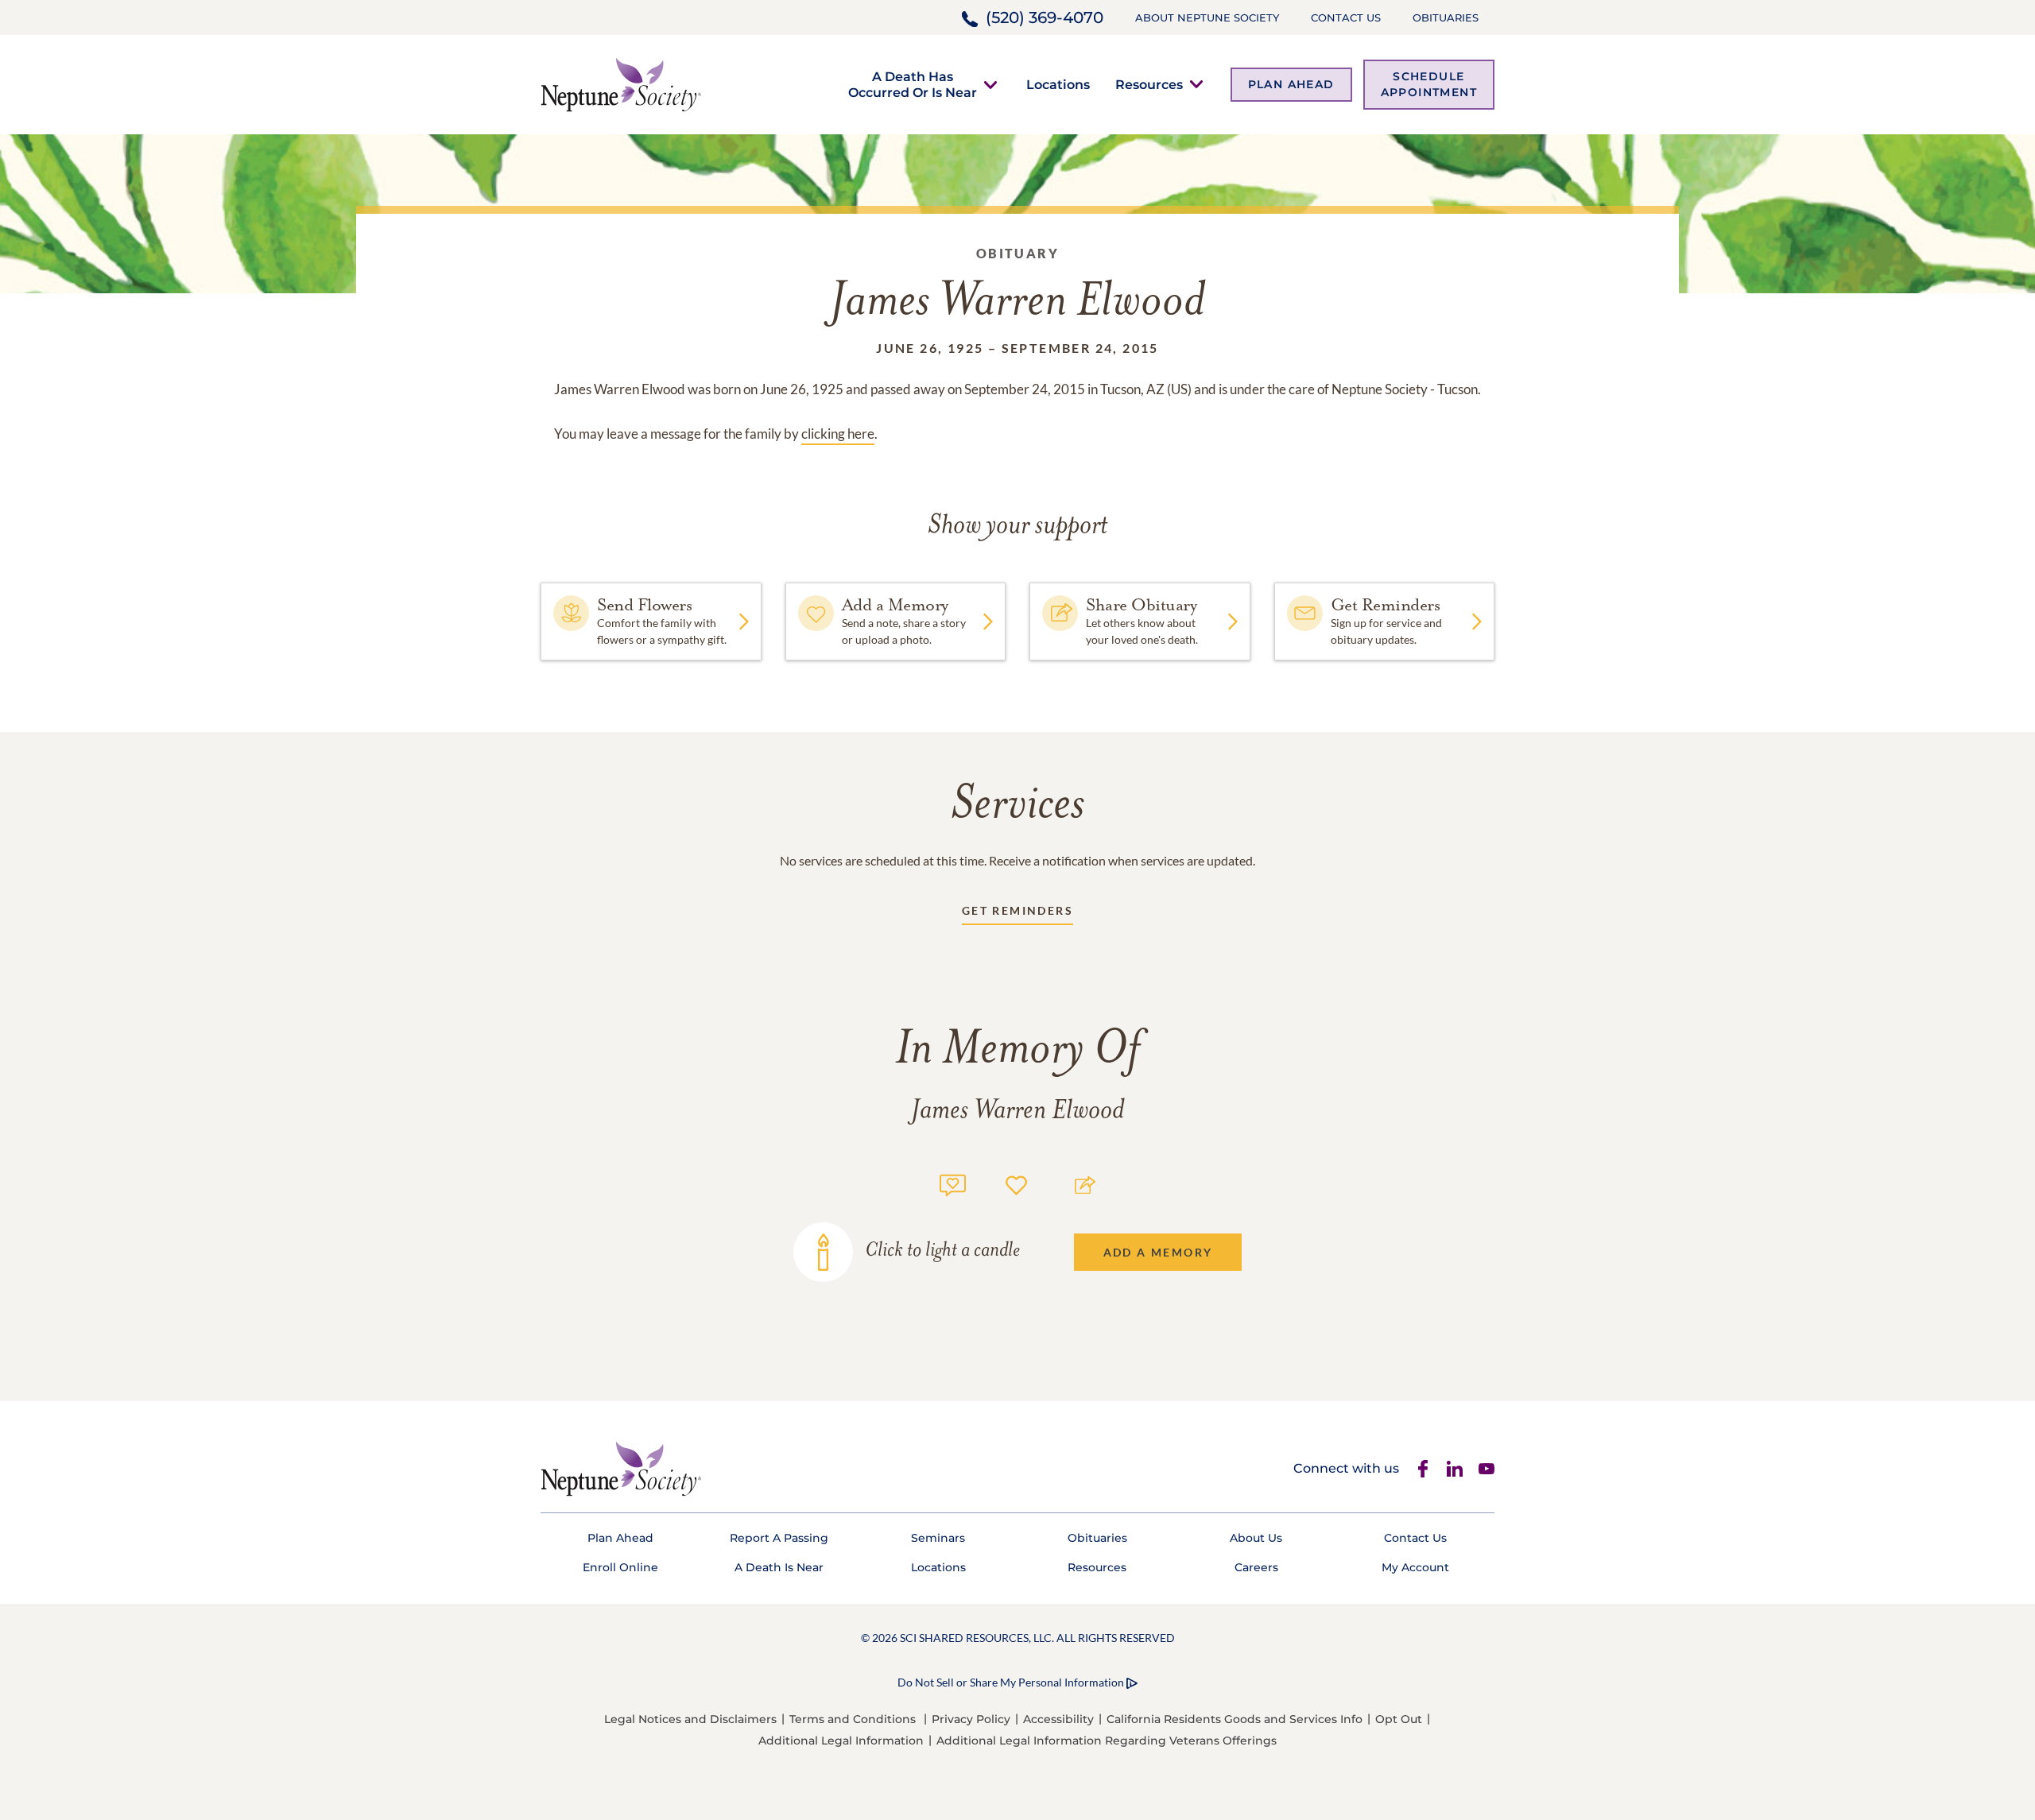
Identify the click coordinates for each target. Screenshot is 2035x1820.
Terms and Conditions (853, 1719)
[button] (913, 84)
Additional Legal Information (841, 1741)
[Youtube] (1487, 1469)
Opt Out (1399, 1719)
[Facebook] (1423, 1469)
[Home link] (621, 83)
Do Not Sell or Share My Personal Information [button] (1011, 1682)
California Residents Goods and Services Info (1235, 1719)
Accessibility (1058, 1719)
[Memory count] (953, 1183)
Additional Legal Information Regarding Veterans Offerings (1107, 1741)
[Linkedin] (1455, 1469)
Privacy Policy (971, 1719)
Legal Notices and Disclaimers (690, 1719)
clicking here (838, 434)
